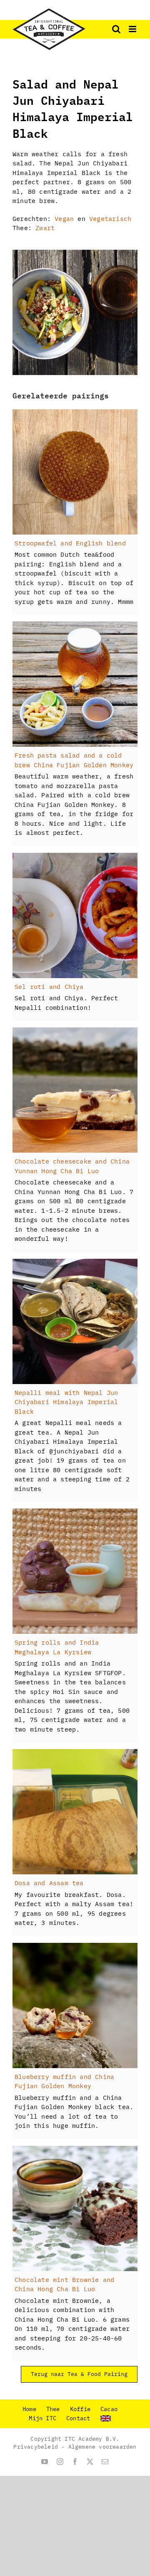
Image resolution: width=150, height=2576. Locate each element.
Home (29, 2409)
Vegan (64, 219)
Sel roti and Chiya (49, 987)
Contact (78, 2418)
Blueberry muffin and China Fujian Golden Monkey (64, 2082)
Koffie (80, 2409)
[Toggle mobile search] (116, 29)
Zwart (45, 228)
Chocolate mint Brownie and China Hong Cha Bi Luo (64, 2284)
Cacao (109, 2409)
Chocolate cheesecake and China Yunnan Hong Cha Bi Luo (72, 1166)
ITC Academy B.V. (92, 2439)
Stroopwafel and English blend (70, 543)
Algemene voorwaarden (102, 2447)
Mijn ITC (42, 2418)
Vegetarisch (110, 219)
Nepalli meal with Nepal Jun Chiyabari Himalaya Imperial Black (66, 1402)
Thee (53, 2409)
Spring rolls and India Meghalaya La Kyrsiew (57, 1647)
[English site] (111, 2418)
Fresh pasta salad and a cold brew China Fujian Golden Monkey (74, 760)
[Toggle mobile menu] (133, 29)
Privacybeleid (36, 2447)
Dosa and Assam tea (49, 1883)
